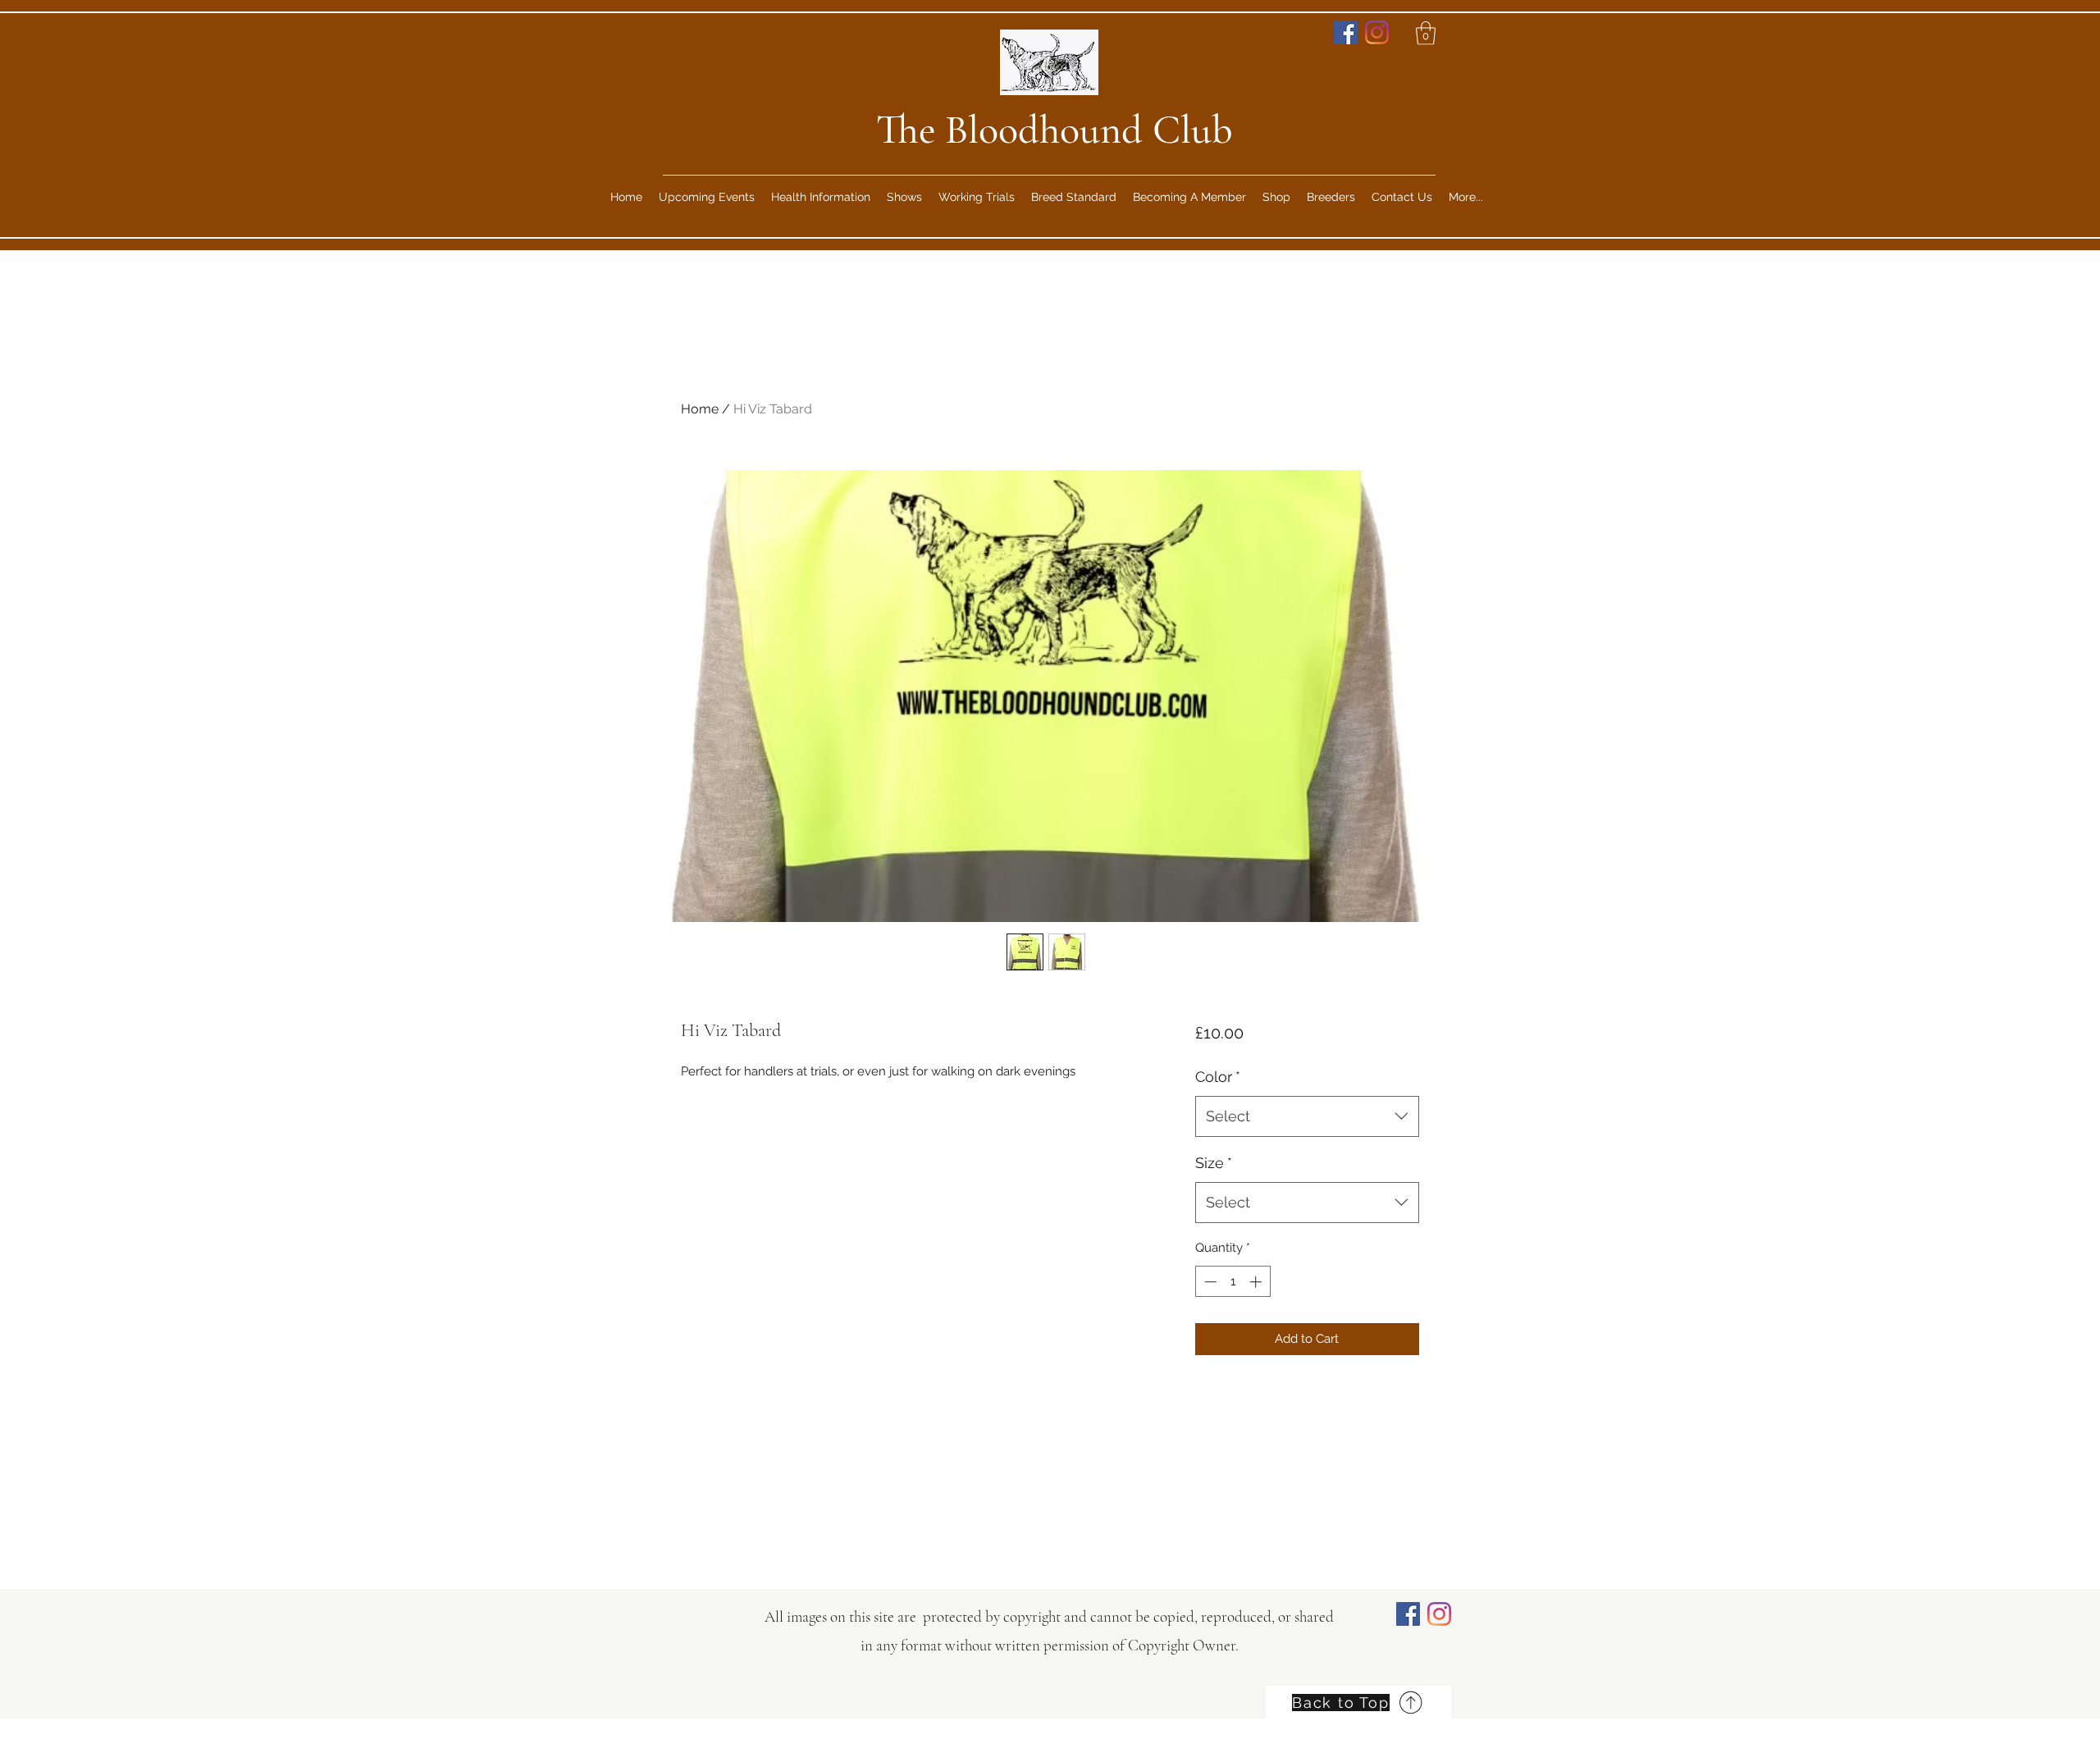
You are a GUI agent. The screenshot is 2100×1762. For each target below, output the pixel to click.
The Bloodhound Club (1055, 130)
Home (700, 409)
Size (1214, 1163)
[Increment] (1257, 1282)
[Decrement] (1209, 1282)
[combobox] (1307, 1116)
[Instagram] (1377, 32)
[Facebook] (1346, 32)
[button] (1426, 33)
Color (1218, 1077)
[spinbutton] (1233, 1282)
